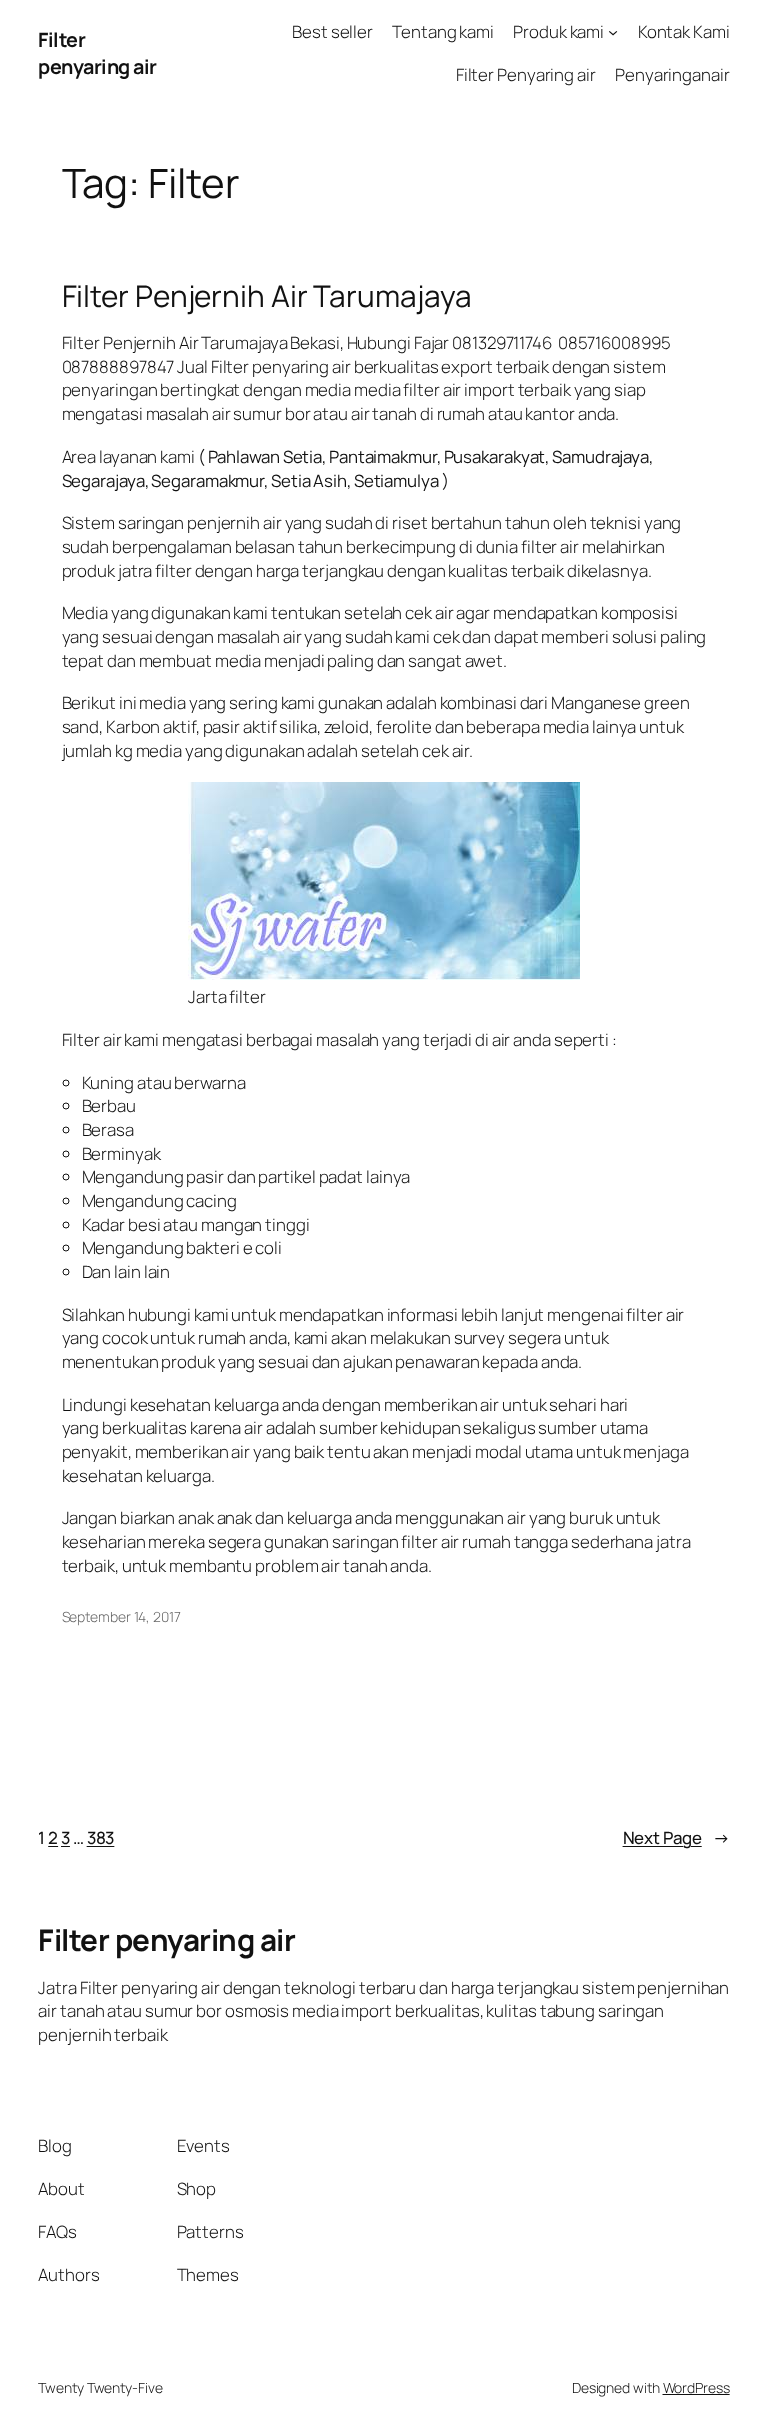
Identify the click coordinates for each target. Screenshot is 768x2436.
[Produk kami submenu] (613, 32)
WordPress (696, 2387)
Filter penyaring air (97, 53)
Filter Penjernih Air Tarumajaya (267, 295)
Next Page (676, 1837)
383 (101, 1837)
